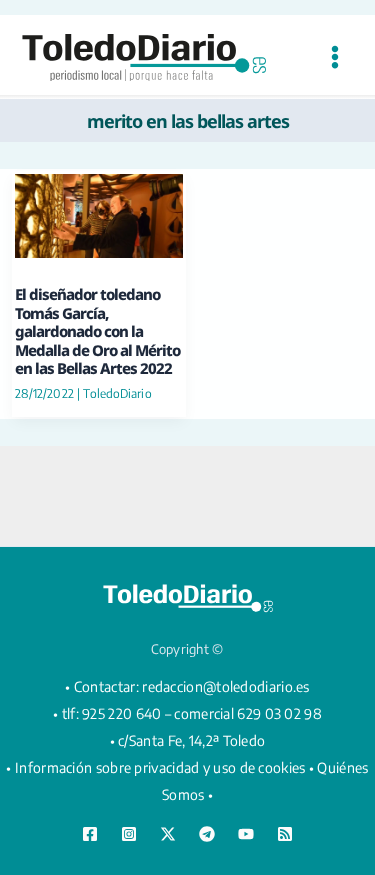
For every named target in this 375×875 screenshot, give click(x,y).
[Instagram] (129, 834)
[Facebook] (90, 834)
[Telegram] (207, 834)
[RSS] (285, 834)
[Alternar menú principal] (334, 57)
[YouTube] (246, 834)
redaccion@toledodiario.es (226, 686)
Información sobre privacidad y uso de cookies (160, 767)
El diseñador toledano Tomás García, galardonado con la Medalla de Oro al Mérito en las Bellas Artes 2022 (97, 331)
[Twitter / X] (168, 834)
